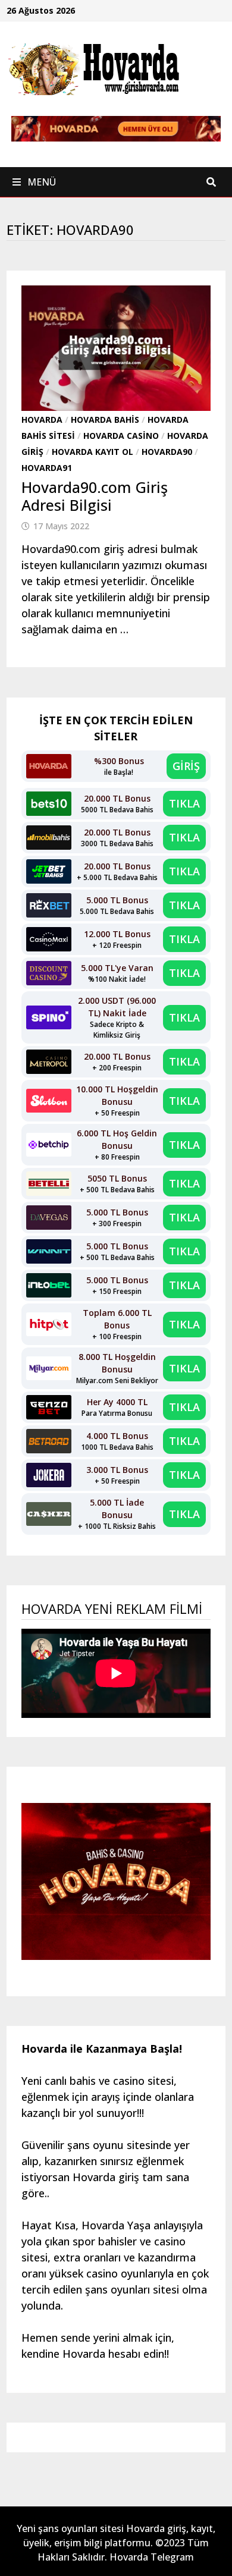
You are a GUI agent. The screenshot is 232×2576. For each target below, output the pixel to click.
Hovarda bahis (105, 420)
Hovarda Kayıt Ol (93, 452)
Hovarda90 (167, 452)
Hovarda (42, 420)
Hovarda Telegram (152, 2557)
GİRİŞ (186, 766)
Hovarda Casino (121, 436)
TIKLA (184, 803)
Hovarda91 (47, 468)
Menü (40, 182)
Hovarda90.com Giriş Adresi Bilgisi (95, 496)
